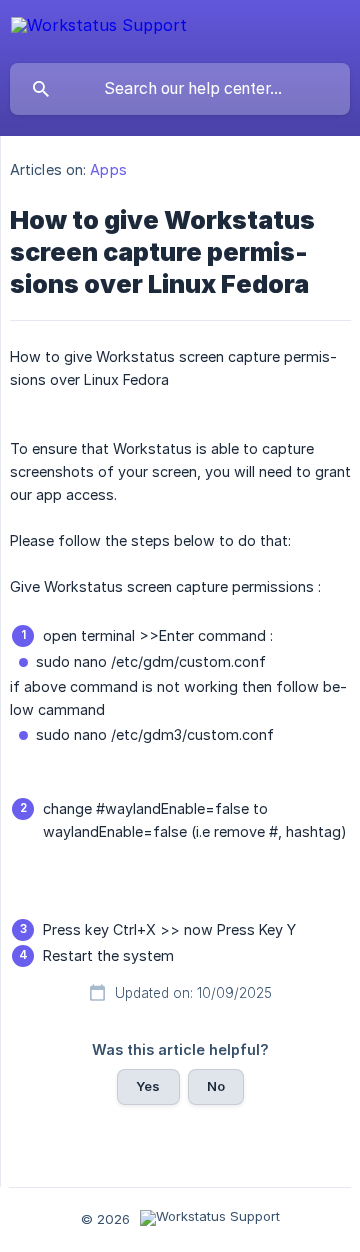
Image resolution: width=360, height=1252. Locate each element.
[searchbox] (180, 89)
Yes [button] (148, 1086)
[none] (99, 29)
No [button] (216, 1086)
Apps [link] (108, 169)
